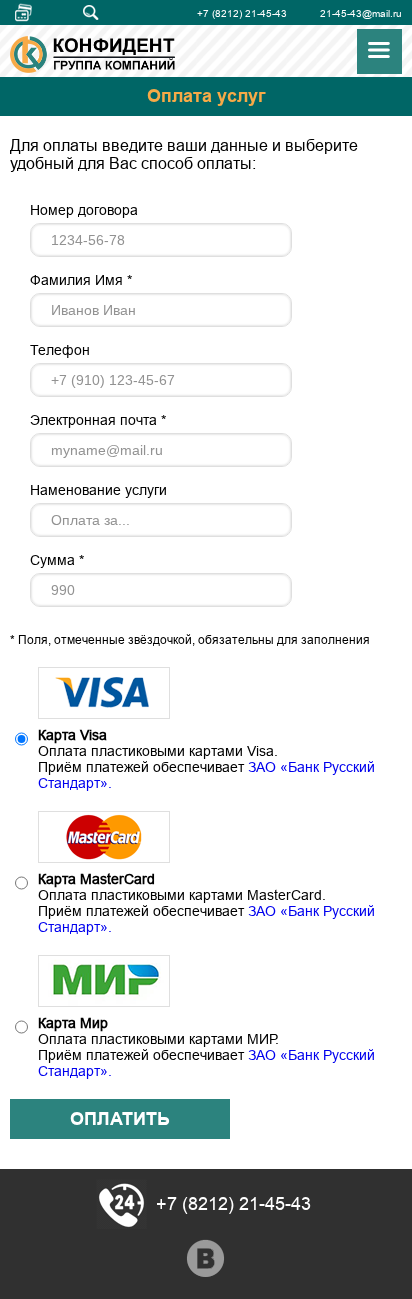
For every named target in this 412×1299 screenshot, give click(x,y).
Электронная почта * (98, 420)
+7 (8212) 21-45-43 (242, 13)
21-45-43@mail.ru (361, 13)
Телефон (60, 350)
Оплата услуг (32, 14)
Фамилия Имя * (81, 280)
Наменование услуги (98, 490)
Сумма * (57, 560)
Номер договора (84, 210)
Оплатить (120, 1118)
